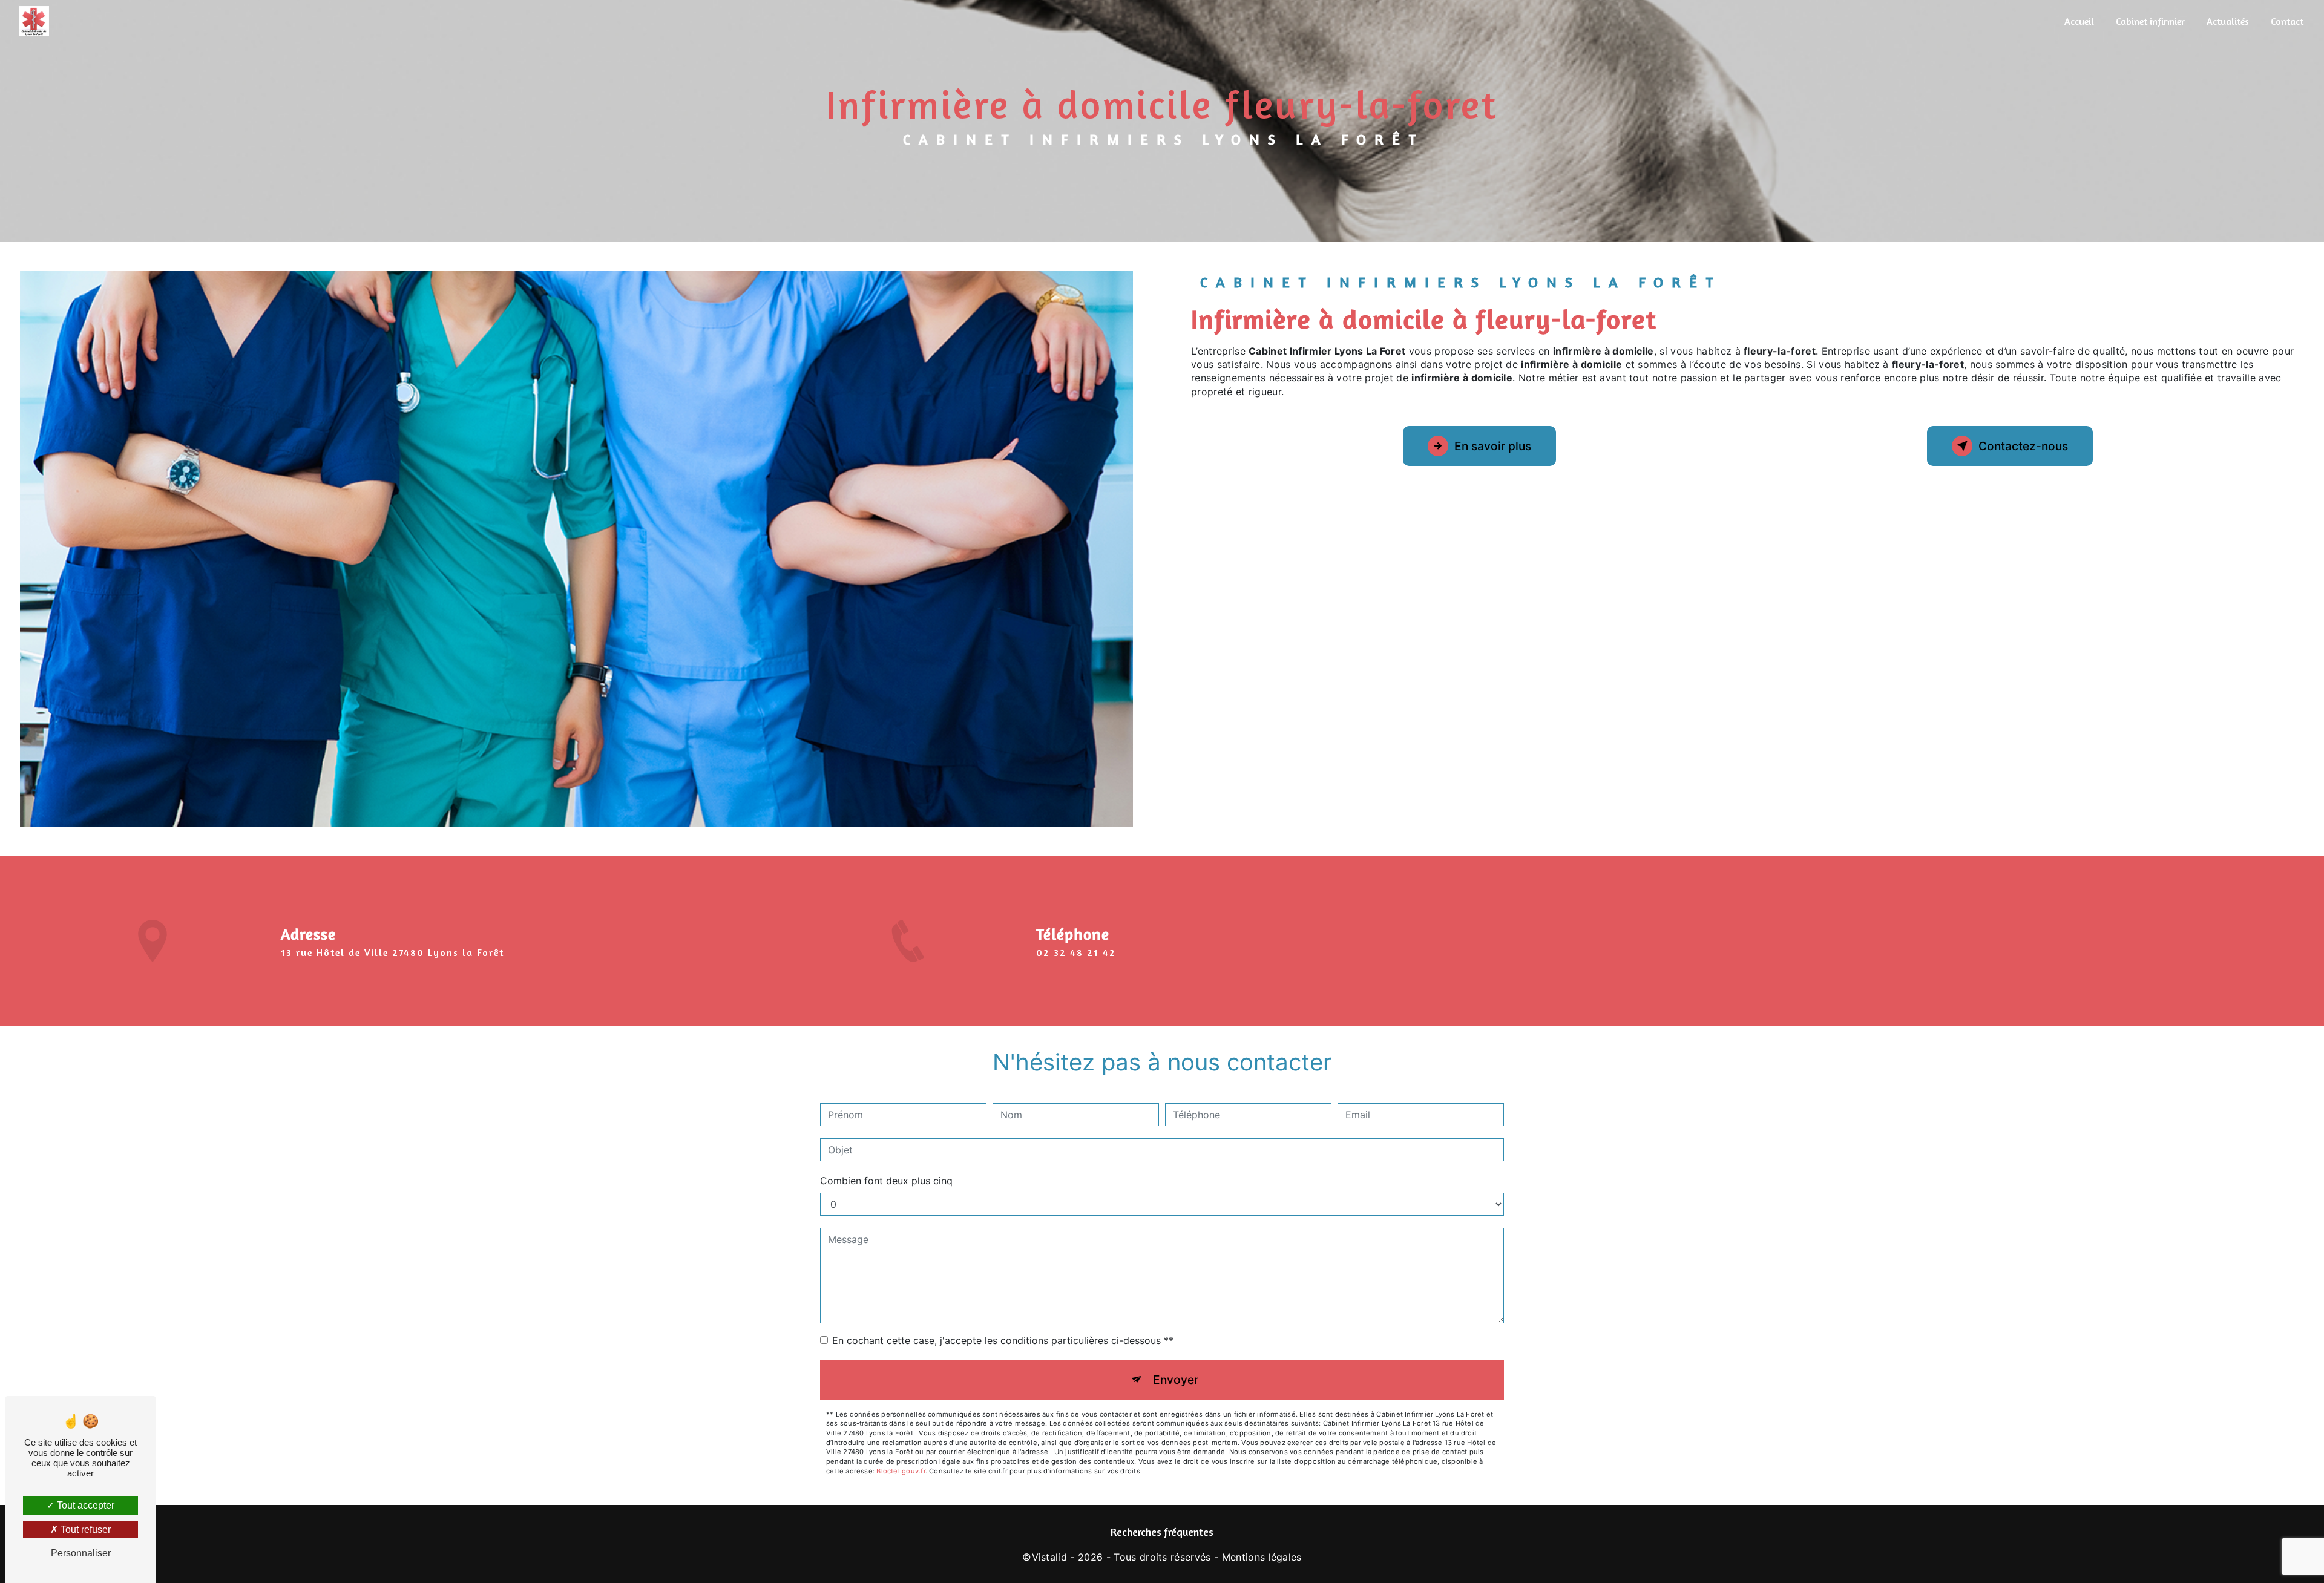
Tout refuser (84, 1529)
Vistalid (1050, 1557)
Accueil (2079, 21)
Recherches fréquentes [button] (1162, 1532)
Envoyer (1176, 1380)
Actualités (2228, 21)
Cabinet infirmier (2150, 21)
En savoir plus (1493, 446)
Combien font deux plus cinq (886, 1181)
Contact (2287, 21)
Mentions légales (1262, 1557)
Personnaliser (81, 1553)
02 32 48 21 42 (1076, 952)
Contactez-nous (2023, 446)
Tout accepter (84, 1505)
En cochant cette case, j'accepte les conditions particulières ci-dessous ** (1003, 1340)
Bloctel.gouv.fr (901, 1471)
